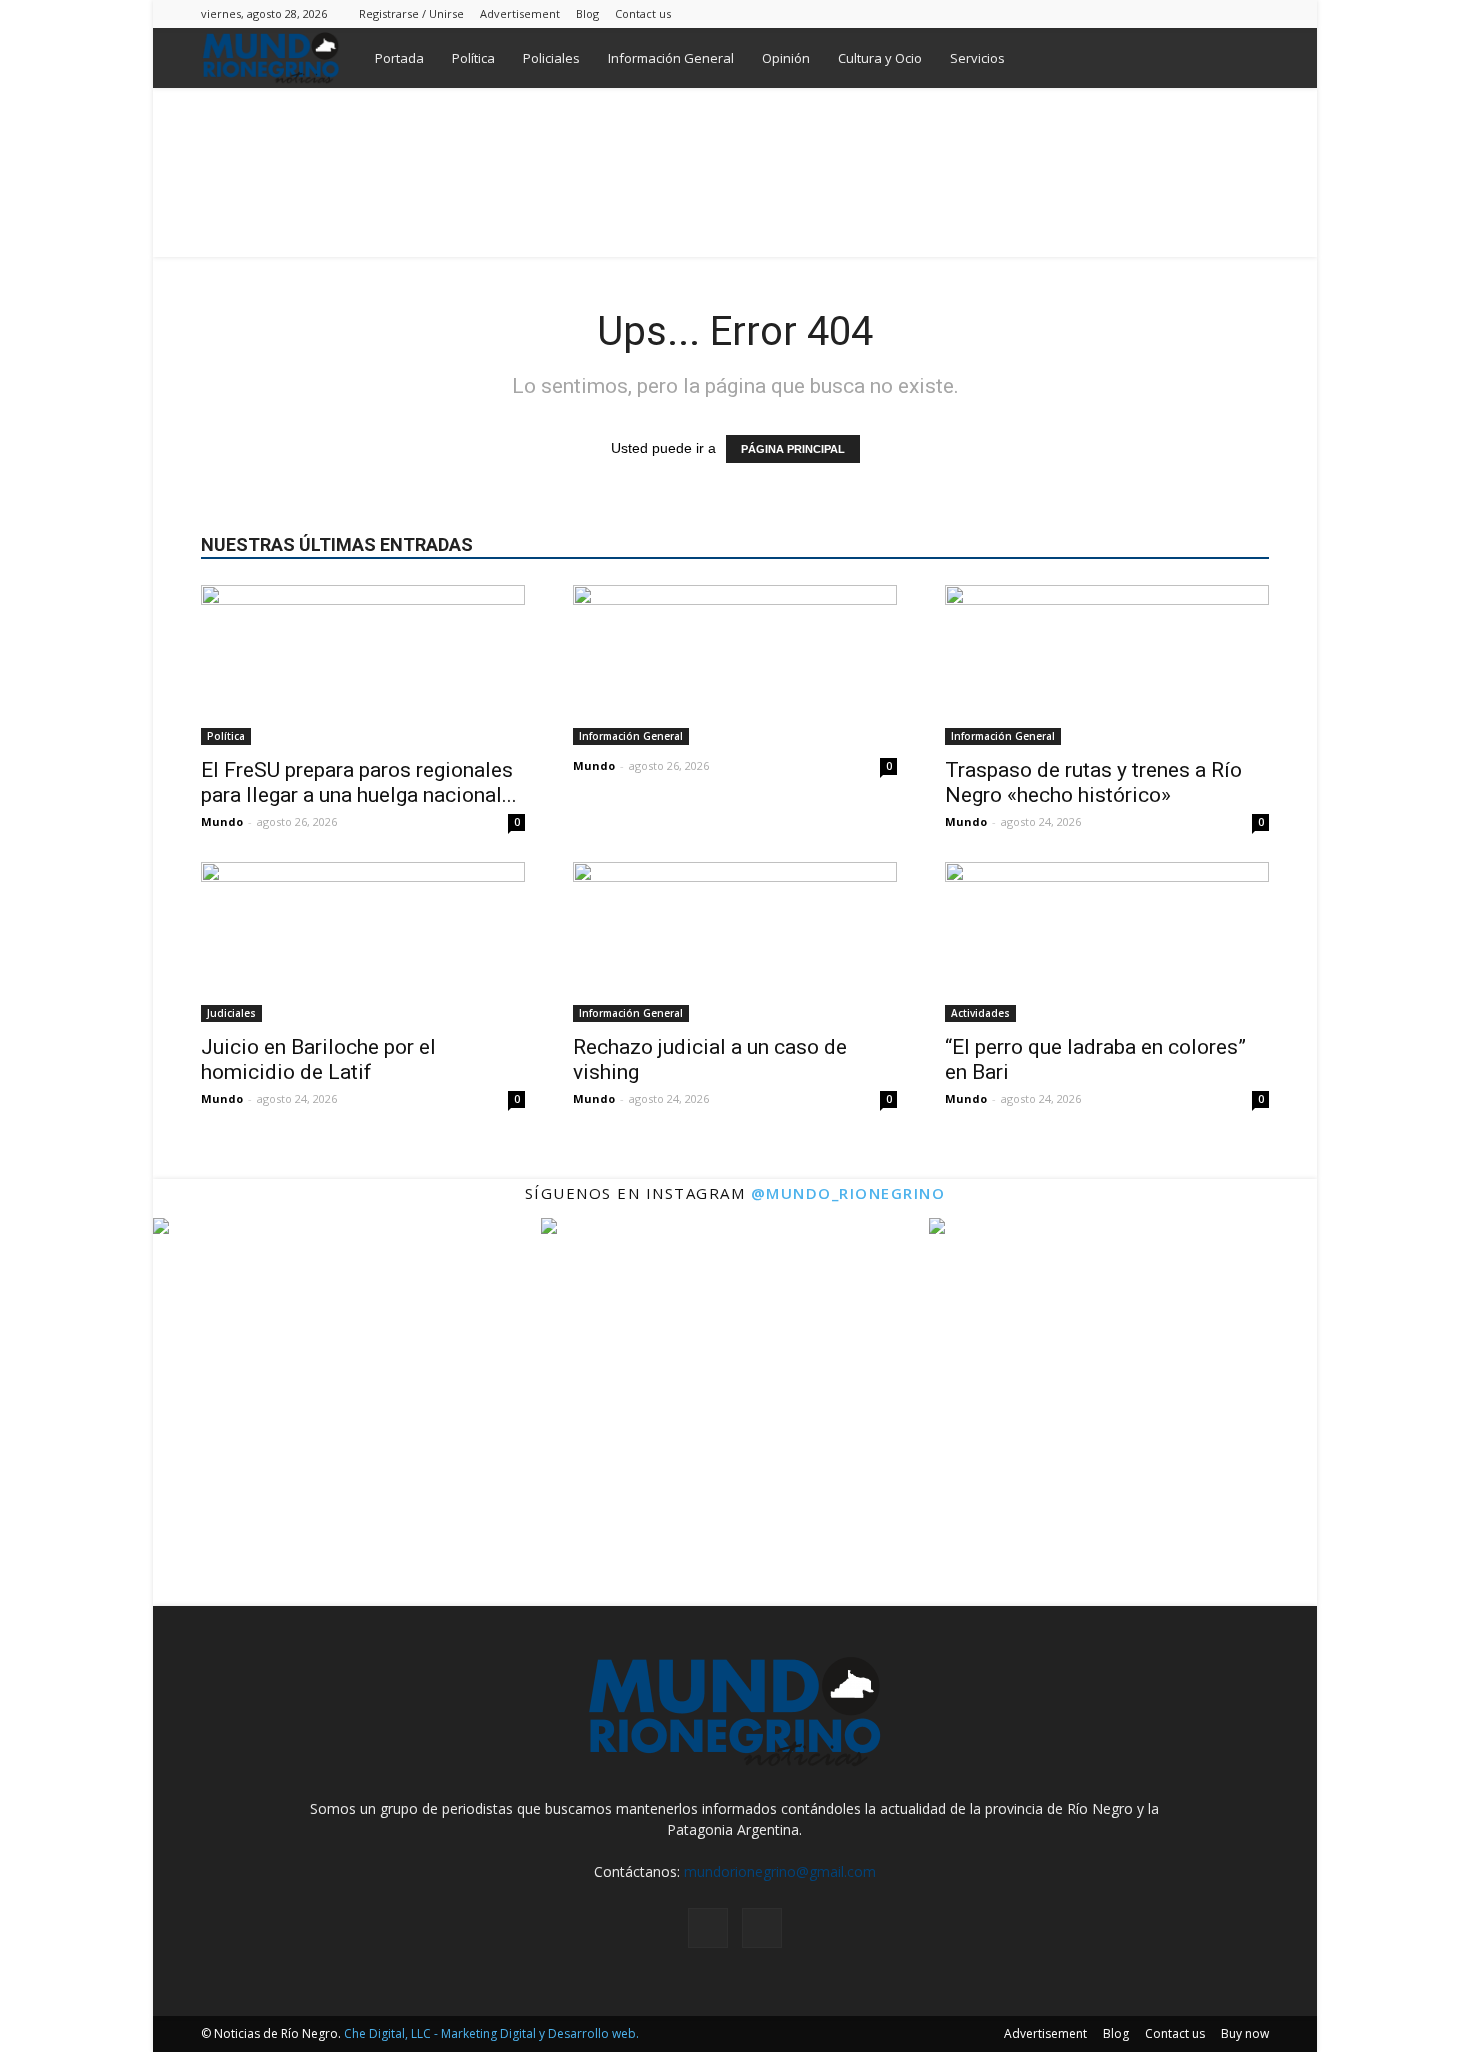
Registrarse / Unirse (411, 13)
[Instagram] (1221, 13)
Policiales (551, 58)
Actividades (980, 1013)
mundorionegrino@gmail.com (780, 1871)
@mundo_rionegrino (848, 1193)
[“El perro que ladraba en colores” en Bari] (1107, 942)
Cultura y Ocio (880, 58)
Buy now (1245, 2033)
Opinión (786, 58)
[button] (1245, 59)
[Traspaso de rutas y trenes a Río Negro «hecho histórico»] (1107, 665)
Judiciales (231, 1013)
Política (473, 58)
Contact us (643, 13)
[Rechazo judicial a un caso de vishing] (735, 942)
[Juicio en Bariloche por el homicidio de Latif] (363, 942)
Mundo (222, 821)
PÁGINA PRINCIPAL (793, 449)
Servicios (977, 58)
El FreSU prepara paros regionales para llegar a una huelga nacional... (359, 782)
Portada (399, 58)
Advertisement (520, 13)
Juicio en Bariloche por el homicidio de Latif (318, 1059)
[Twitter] (1254, 13)
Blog (587, 13)
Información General (671, 58)
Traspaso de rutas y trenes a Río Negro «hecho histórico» (1093, 782)
